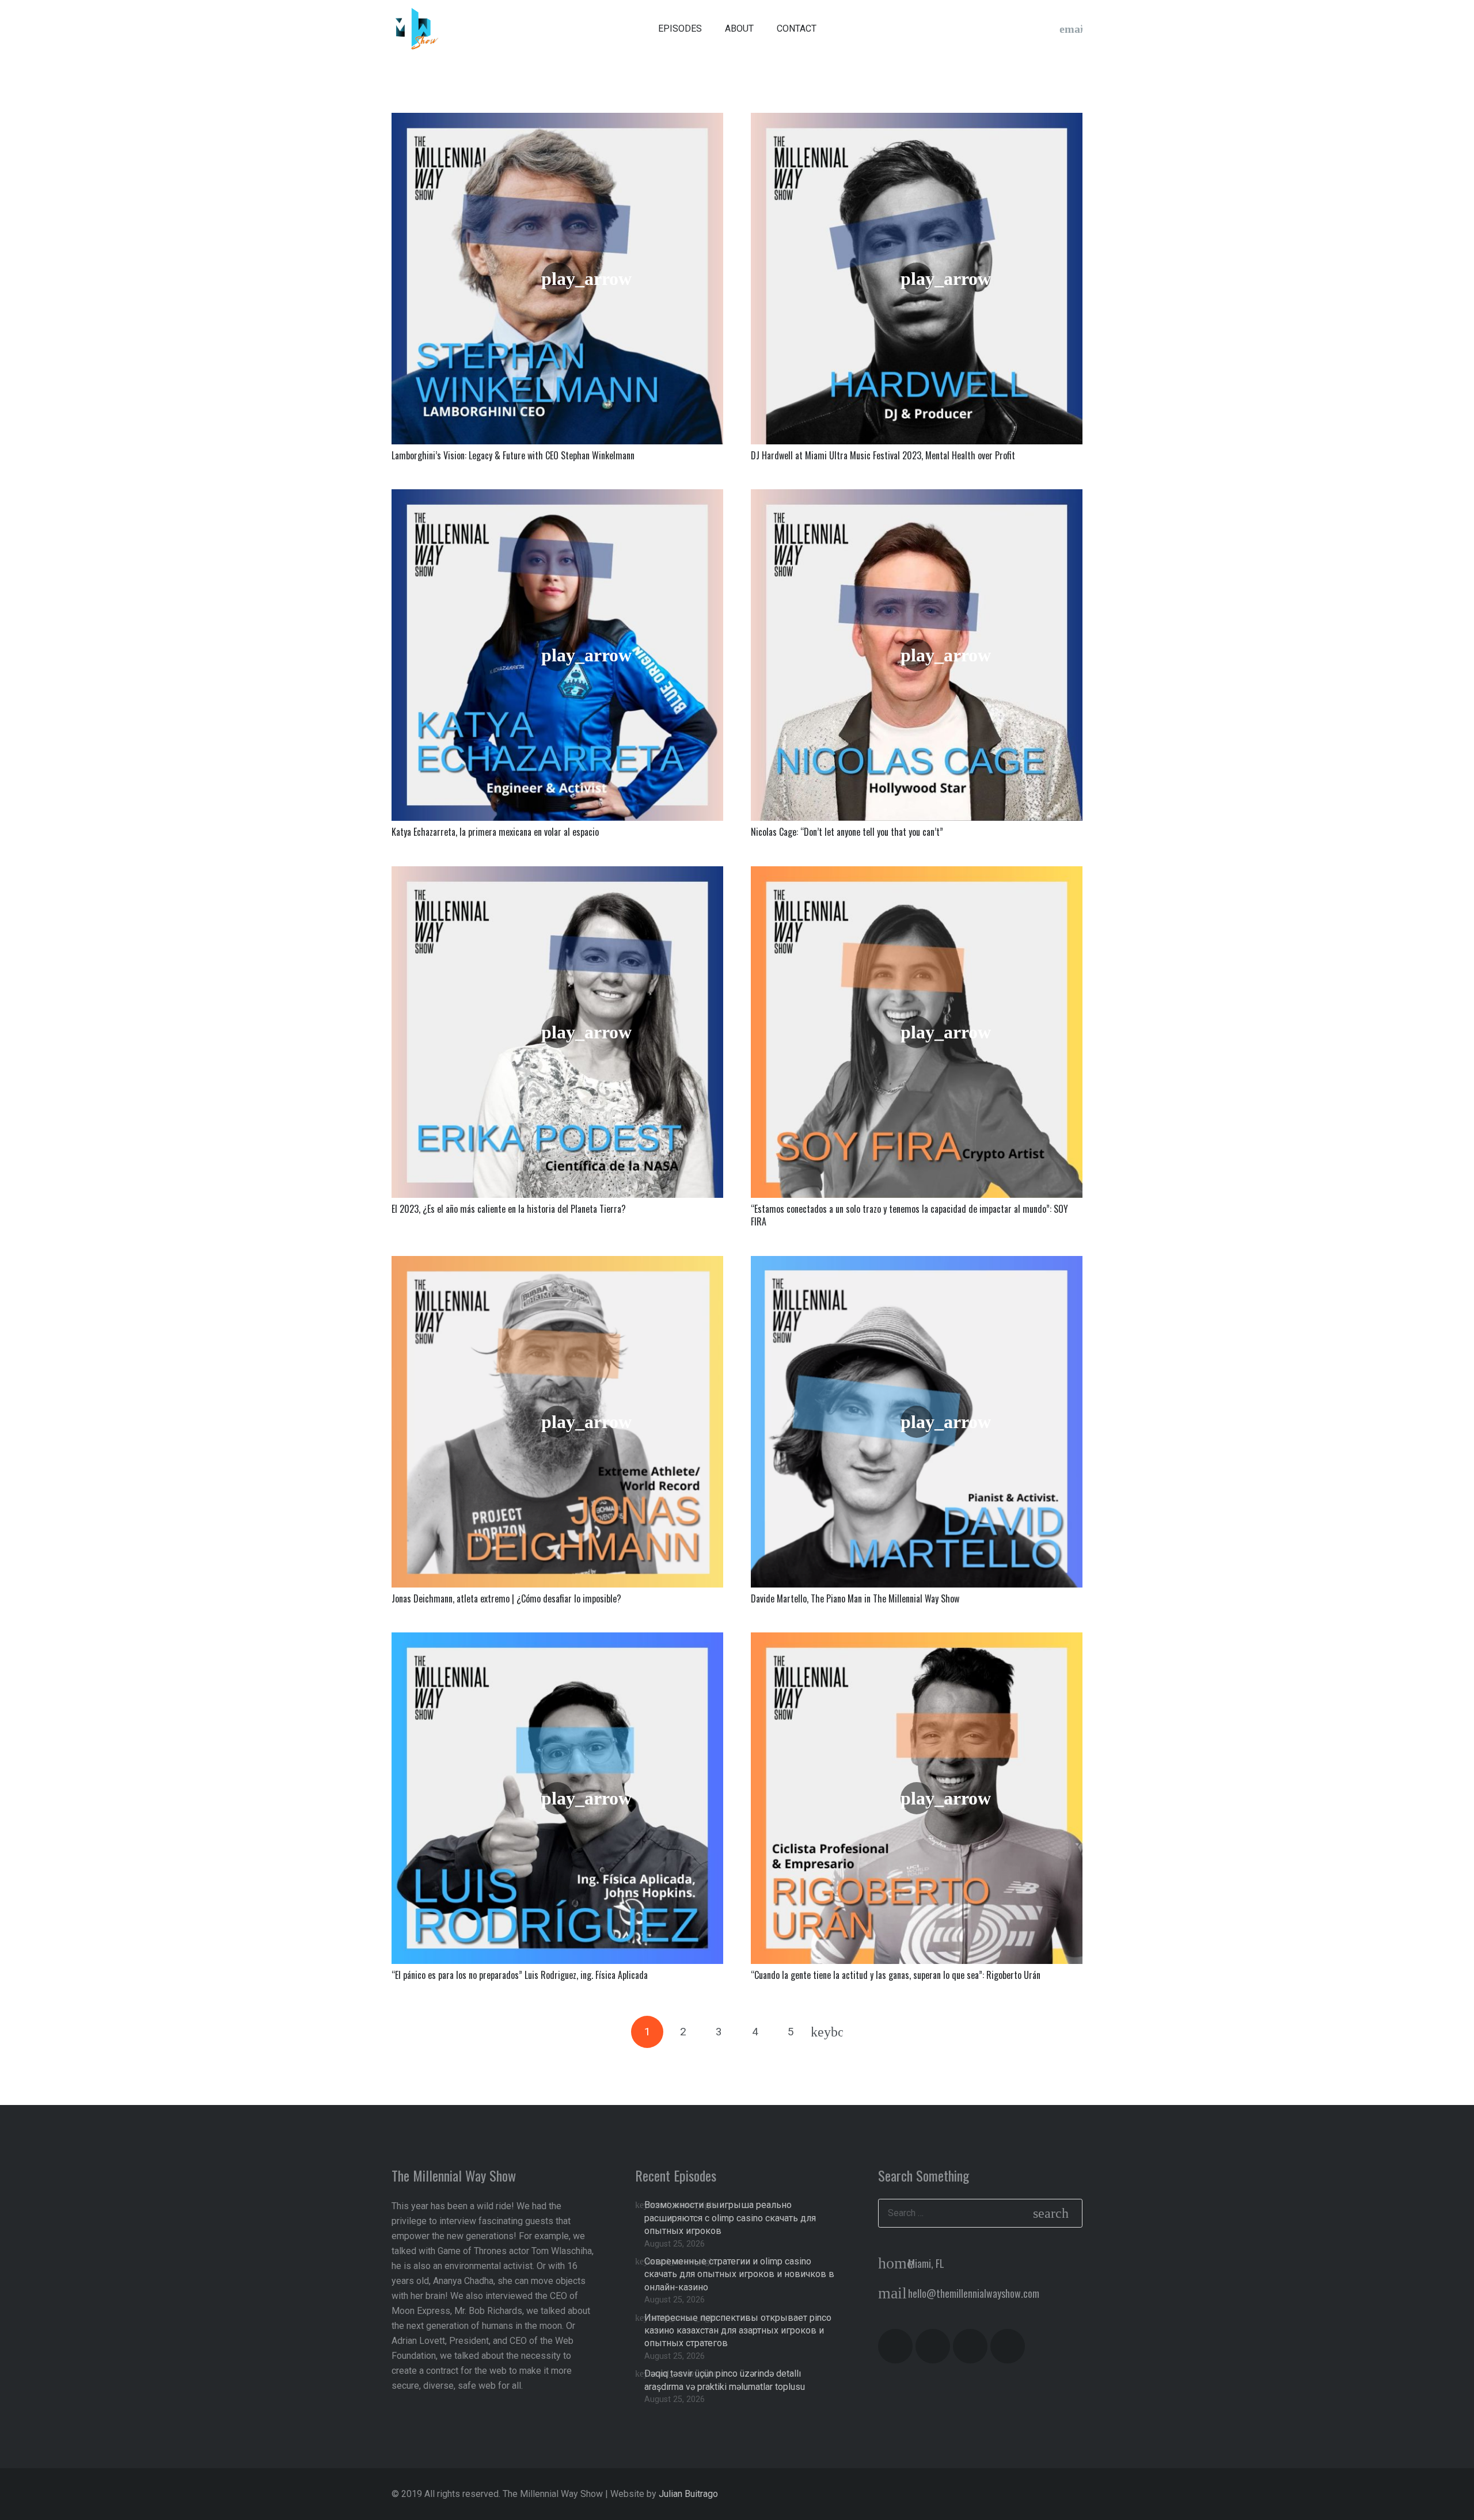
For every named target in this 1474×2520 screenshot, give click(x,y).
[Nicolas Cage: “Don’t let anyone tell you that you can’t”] (917, 655)
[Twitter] (1025, 29)
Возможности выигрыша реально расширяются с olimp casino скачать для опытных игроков (730, 2218)
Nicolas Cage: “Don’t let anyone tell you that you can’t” (847, 832)
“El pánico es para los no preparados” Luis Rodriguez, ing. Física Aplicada (520, 1975)
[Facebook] (1002, 29)
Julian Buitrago (688, 2494)
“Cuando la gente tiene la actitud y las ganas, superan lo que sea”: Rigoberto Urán (896, 1975)
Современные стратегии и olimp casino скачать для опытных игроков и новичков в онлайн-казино (739, 2274)
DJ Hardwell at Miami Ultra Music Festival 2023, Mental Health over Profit (883, 455)
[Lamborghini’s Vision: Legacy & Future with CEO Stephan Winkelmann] (557, 279)
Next (827, 2032)
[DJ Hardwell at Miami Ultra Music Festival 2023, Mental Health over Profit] (917, 279)
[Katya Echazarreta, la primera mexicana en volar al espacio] (557, 655)
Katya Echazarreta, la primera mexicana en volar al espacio (495, 832)
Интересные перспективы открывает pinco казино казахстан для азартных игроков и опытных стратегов (738, 2331)
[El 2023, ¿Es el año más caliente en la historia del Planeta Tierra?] (557, 1032)
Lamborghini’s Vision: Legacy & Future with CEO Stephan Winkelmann (513, 455)
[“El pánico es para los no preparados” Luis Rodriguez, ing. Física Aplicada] (557, 1798)
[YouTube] (956, 29)
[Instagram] (979, 29)
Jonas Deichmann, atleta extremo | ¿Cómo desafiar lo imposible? (506, 1598)
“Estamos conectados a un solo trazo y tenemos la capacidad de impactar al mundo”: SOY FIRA (909, 1215)
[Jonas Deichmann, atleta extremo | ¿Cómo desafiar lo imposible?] (557, 1422)
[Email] (1071, 29)
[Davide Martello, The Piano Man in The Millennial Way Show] (917, 1422)
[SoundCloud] (1048, 29)
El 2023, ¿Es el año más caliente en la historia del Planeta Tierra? (509, 1209)
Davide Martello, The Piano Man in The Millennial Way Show (855, 1598)
